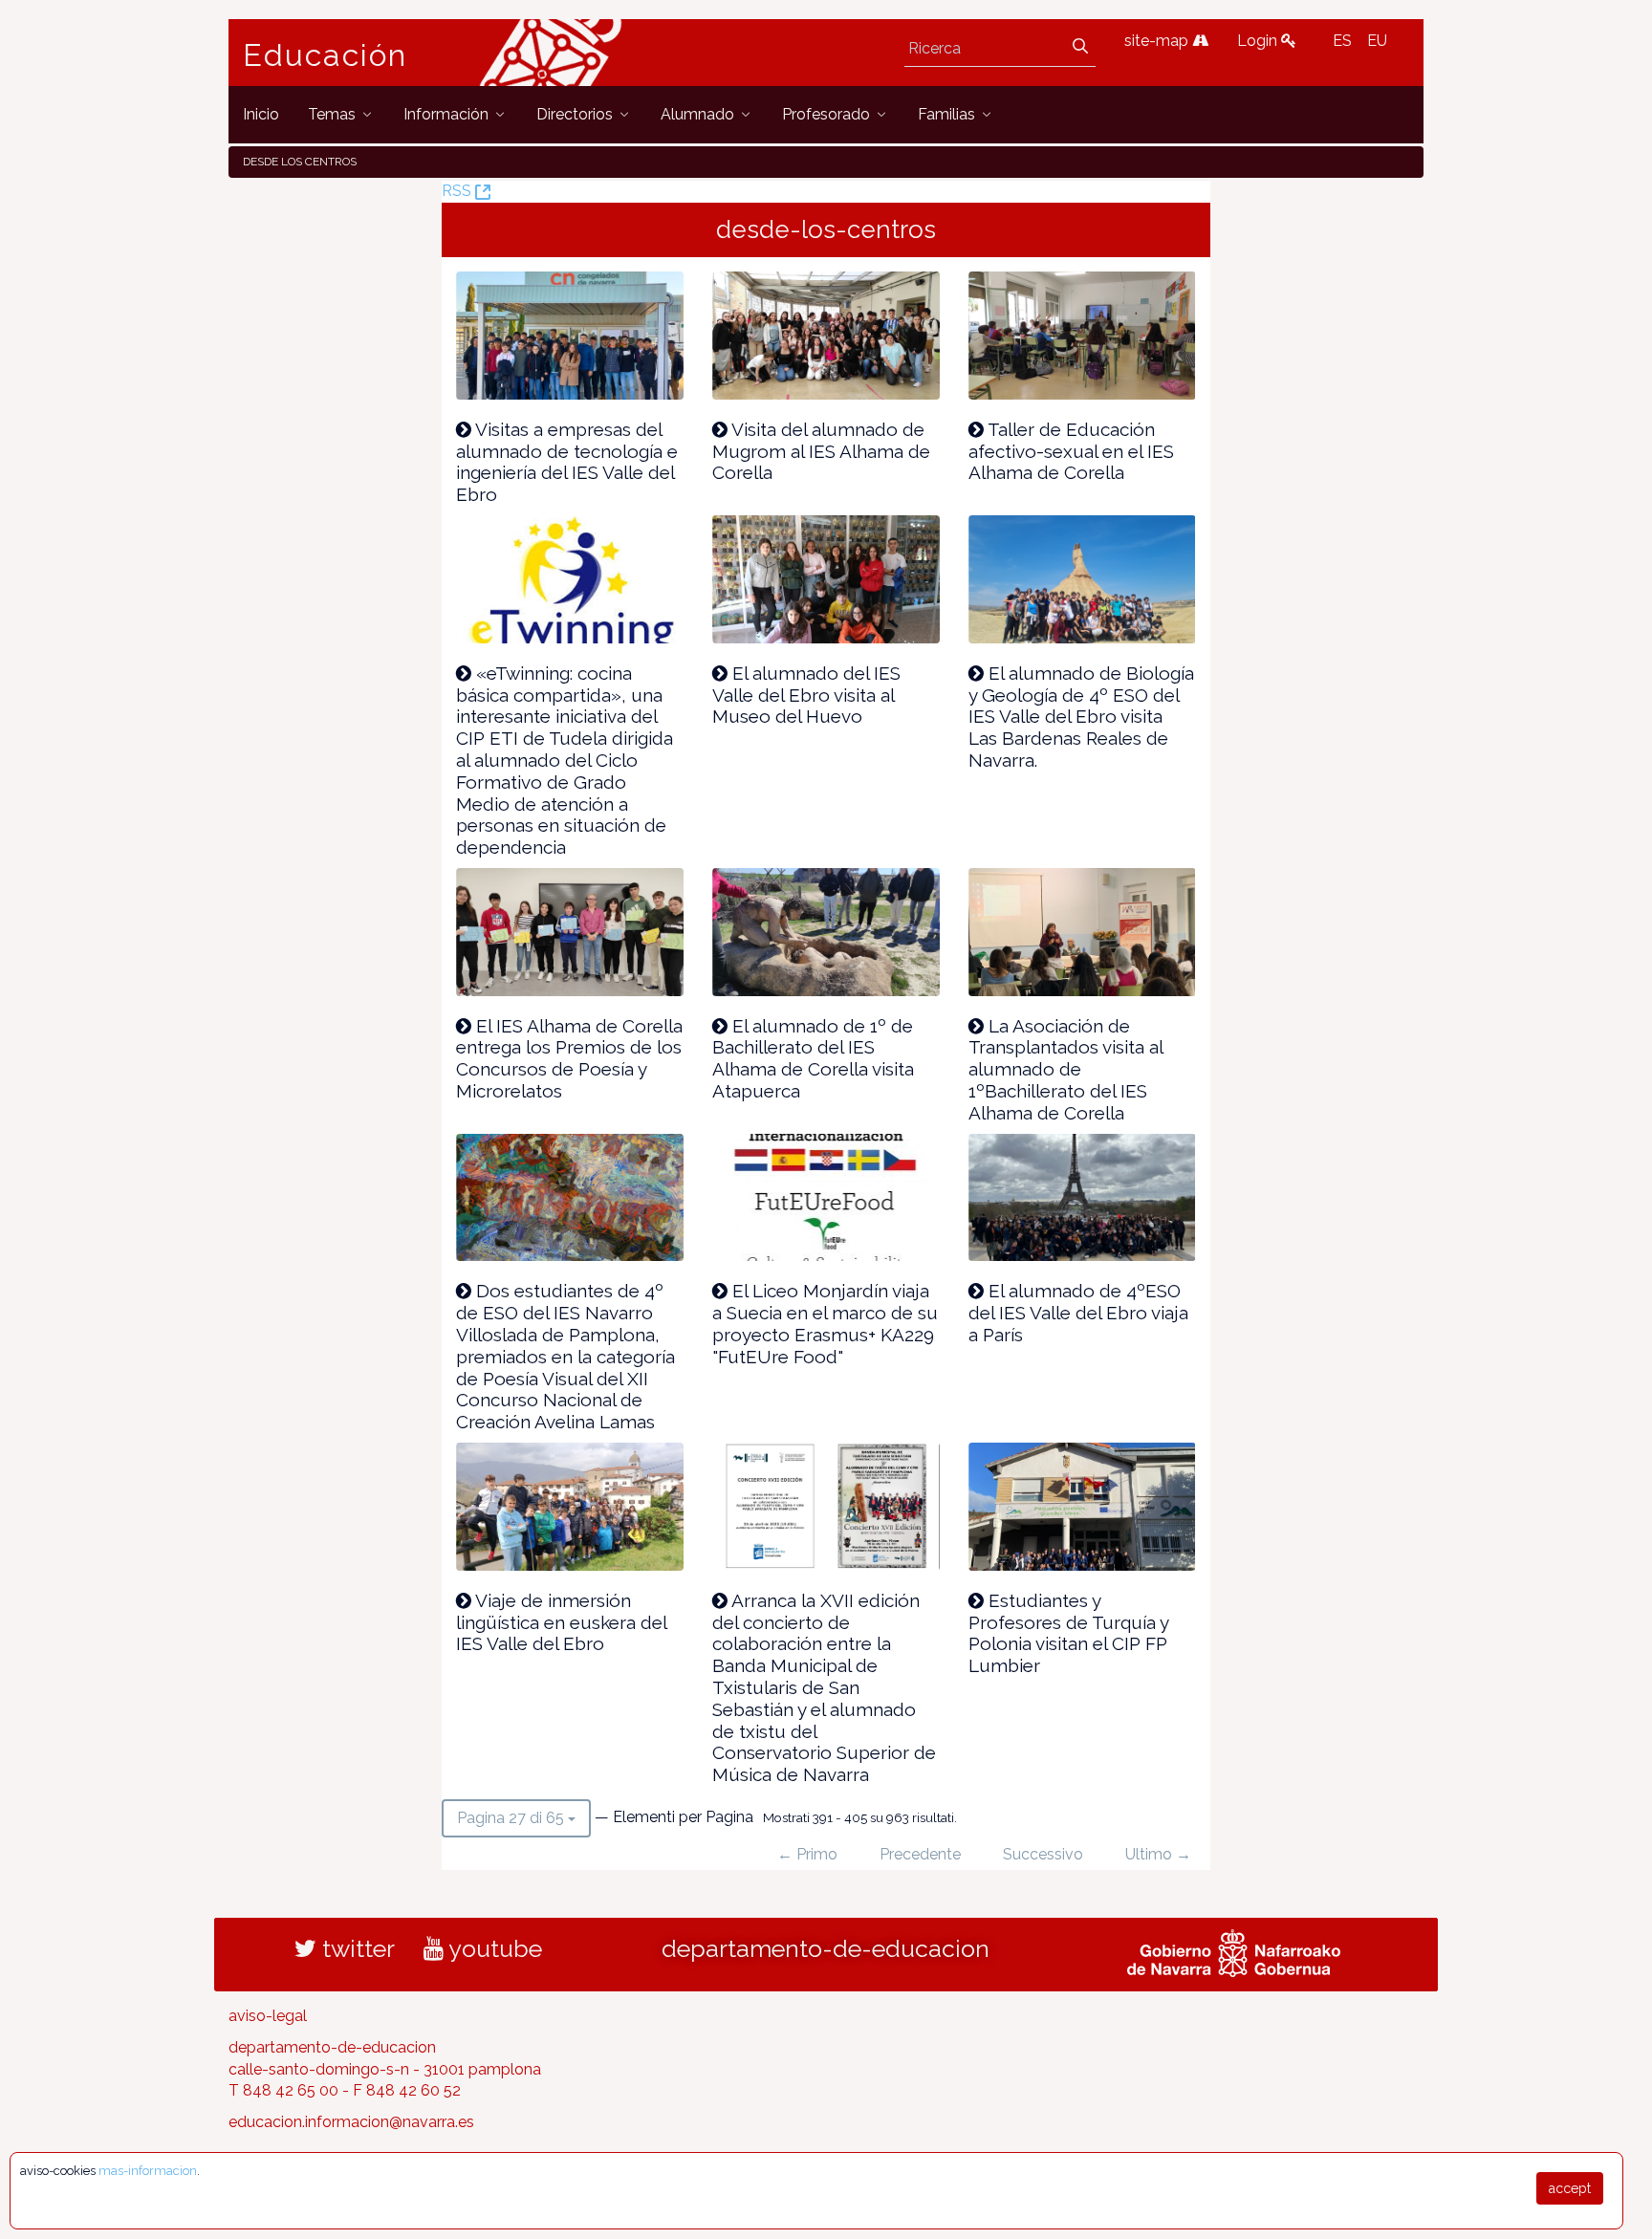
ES (1342, 41)
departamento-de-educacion (826, 1948)
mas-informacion (148, 2171)
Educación (325, 55)
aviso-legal (268, 2016)
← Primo (807, 1854)
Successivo (1043, 1854)
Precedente (920, 1854)
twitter (356, 1948)
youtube (493, 1948)
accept (1570, 2188)
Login (1259, 41)
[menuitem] (261, 114)
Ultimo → (1158, 1854)
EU (1377, 41)
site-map (1158, 41)
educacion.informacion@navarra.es (351, 2122)
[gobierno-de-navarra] (1234, 1950)
